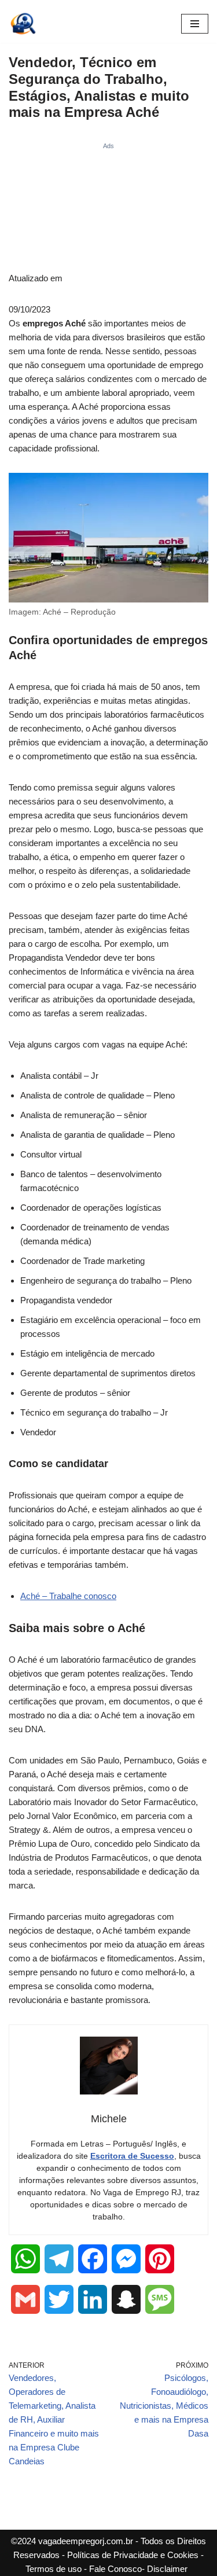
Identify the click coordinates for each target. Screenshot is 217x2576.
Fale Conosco (115, 2569)
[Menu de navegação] (195, 24)
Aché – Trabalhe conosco (68, 1596)
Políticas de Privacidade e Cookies (133, 2555)
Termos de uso (54, 2569)
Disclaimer (167, 2569)
